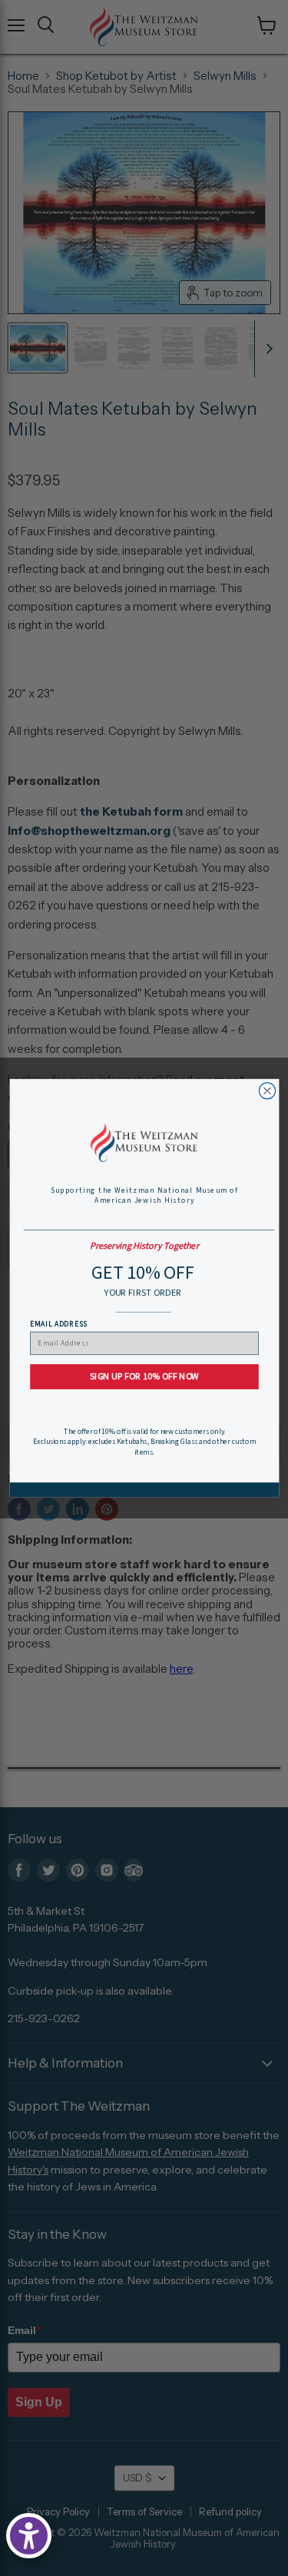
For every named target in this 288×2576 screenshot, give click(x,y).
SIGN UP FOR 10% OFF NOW (144, 1377)
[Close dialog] (267, 1091)
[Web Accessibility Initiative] (29, 2536)
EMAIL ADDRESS (58, 1324)
